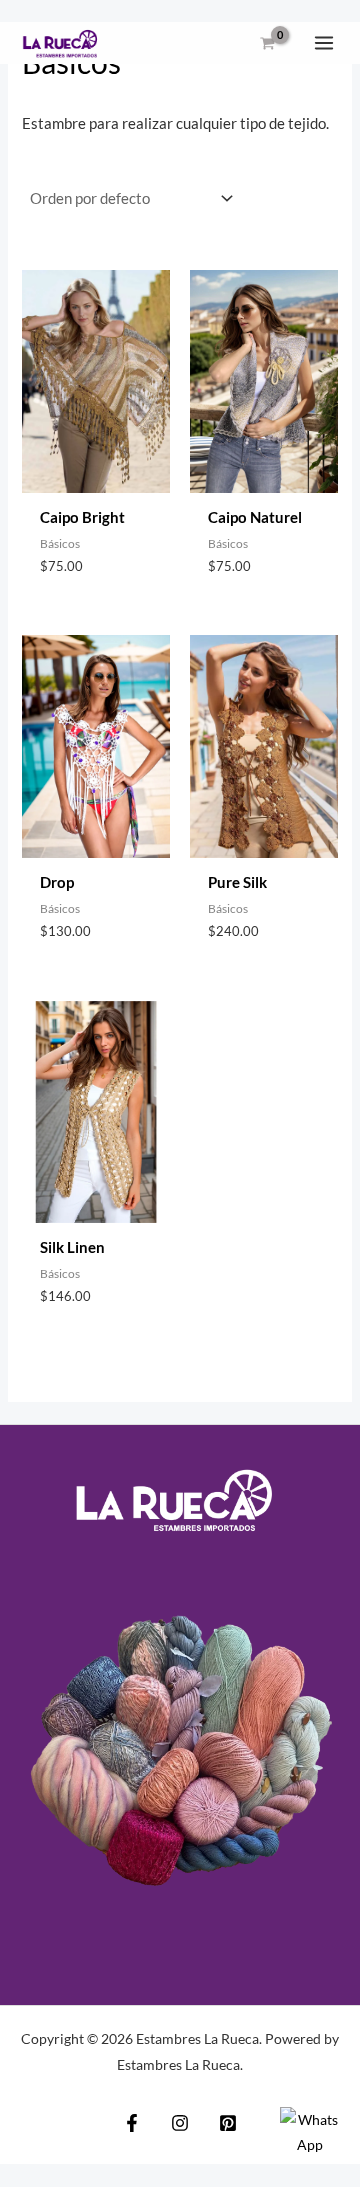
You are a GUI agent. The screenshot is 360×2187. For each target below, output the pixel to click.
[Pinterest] (228, 2123)
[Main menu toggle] (324, 43)
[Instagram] (180, 2123)
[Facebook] (132, 2123)
